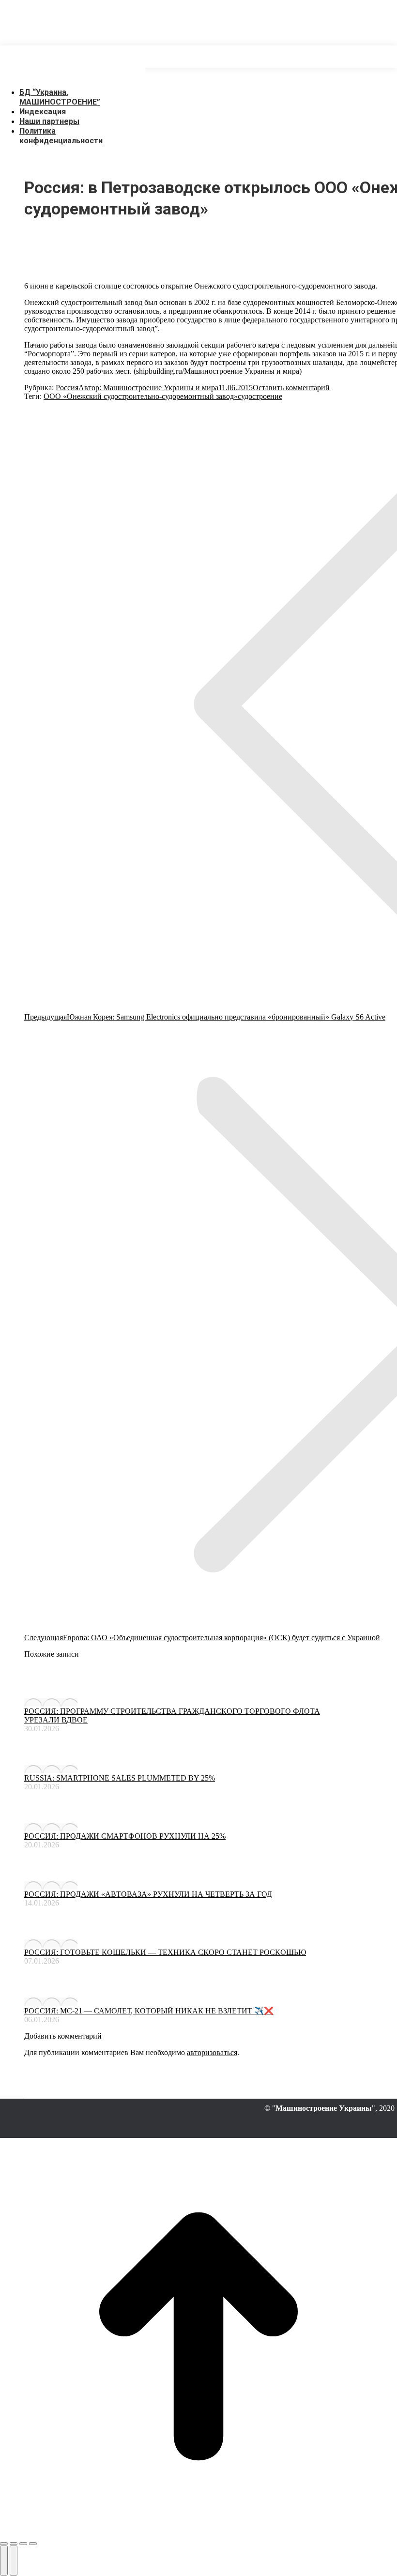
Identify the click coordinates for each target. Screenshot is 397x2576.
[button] (73, 77)
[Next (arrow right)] (14, 2561)
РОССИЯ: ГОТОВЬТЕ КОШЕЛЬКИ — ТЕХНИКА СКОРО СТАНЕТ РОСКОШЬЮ (165, 1952)
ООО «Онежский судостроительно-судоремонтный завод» (141, 396)
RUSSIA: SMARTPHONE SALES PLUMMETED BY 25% (120, 1778)
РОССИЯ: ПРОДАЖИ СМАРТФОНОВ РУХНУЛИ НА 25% (125, 1836)
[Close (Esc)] (4, 2544)
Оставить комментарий (291, 388)
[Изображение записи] (51, 1702)
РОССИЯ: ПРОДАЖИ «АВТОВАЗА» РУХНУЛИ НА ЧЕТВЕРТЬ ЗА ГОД (148, 1894)
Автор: (148, 388)
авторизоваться (212, 2052)
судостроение (260, 396)
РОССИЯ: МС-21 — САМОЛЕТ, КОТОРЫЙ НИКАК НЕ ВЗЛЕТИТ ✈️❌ (149, 2011)
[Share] (14, 2544)
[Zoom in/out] (33, 2544)
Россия (67, 388)
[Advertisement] (176, 22)
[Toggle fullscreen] (23, 2544)
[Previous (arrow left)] (4, 2561)
